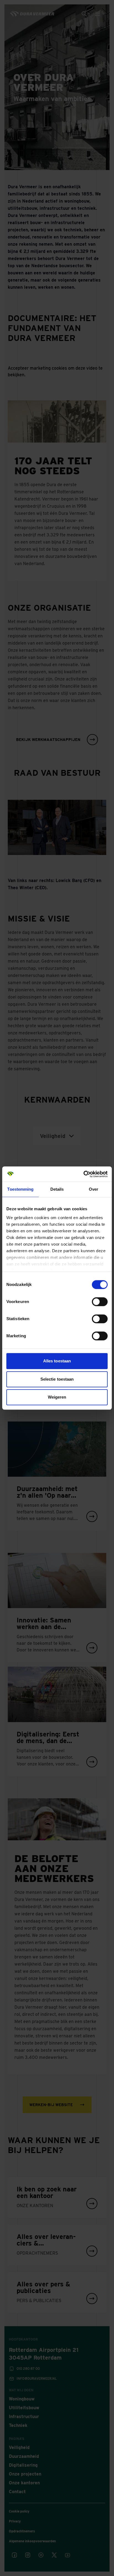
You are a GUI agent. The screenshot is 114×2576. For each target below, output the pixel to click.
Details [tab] (57, 1189)
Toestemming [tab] (20, 1189)
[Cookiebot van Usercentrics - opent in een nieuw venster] (83, 1174)
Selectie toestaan (57, 1379)
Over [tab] (94, 1189)
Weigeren (57, 1397)
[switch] (100, 1302)
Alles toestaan (57, 1361)
